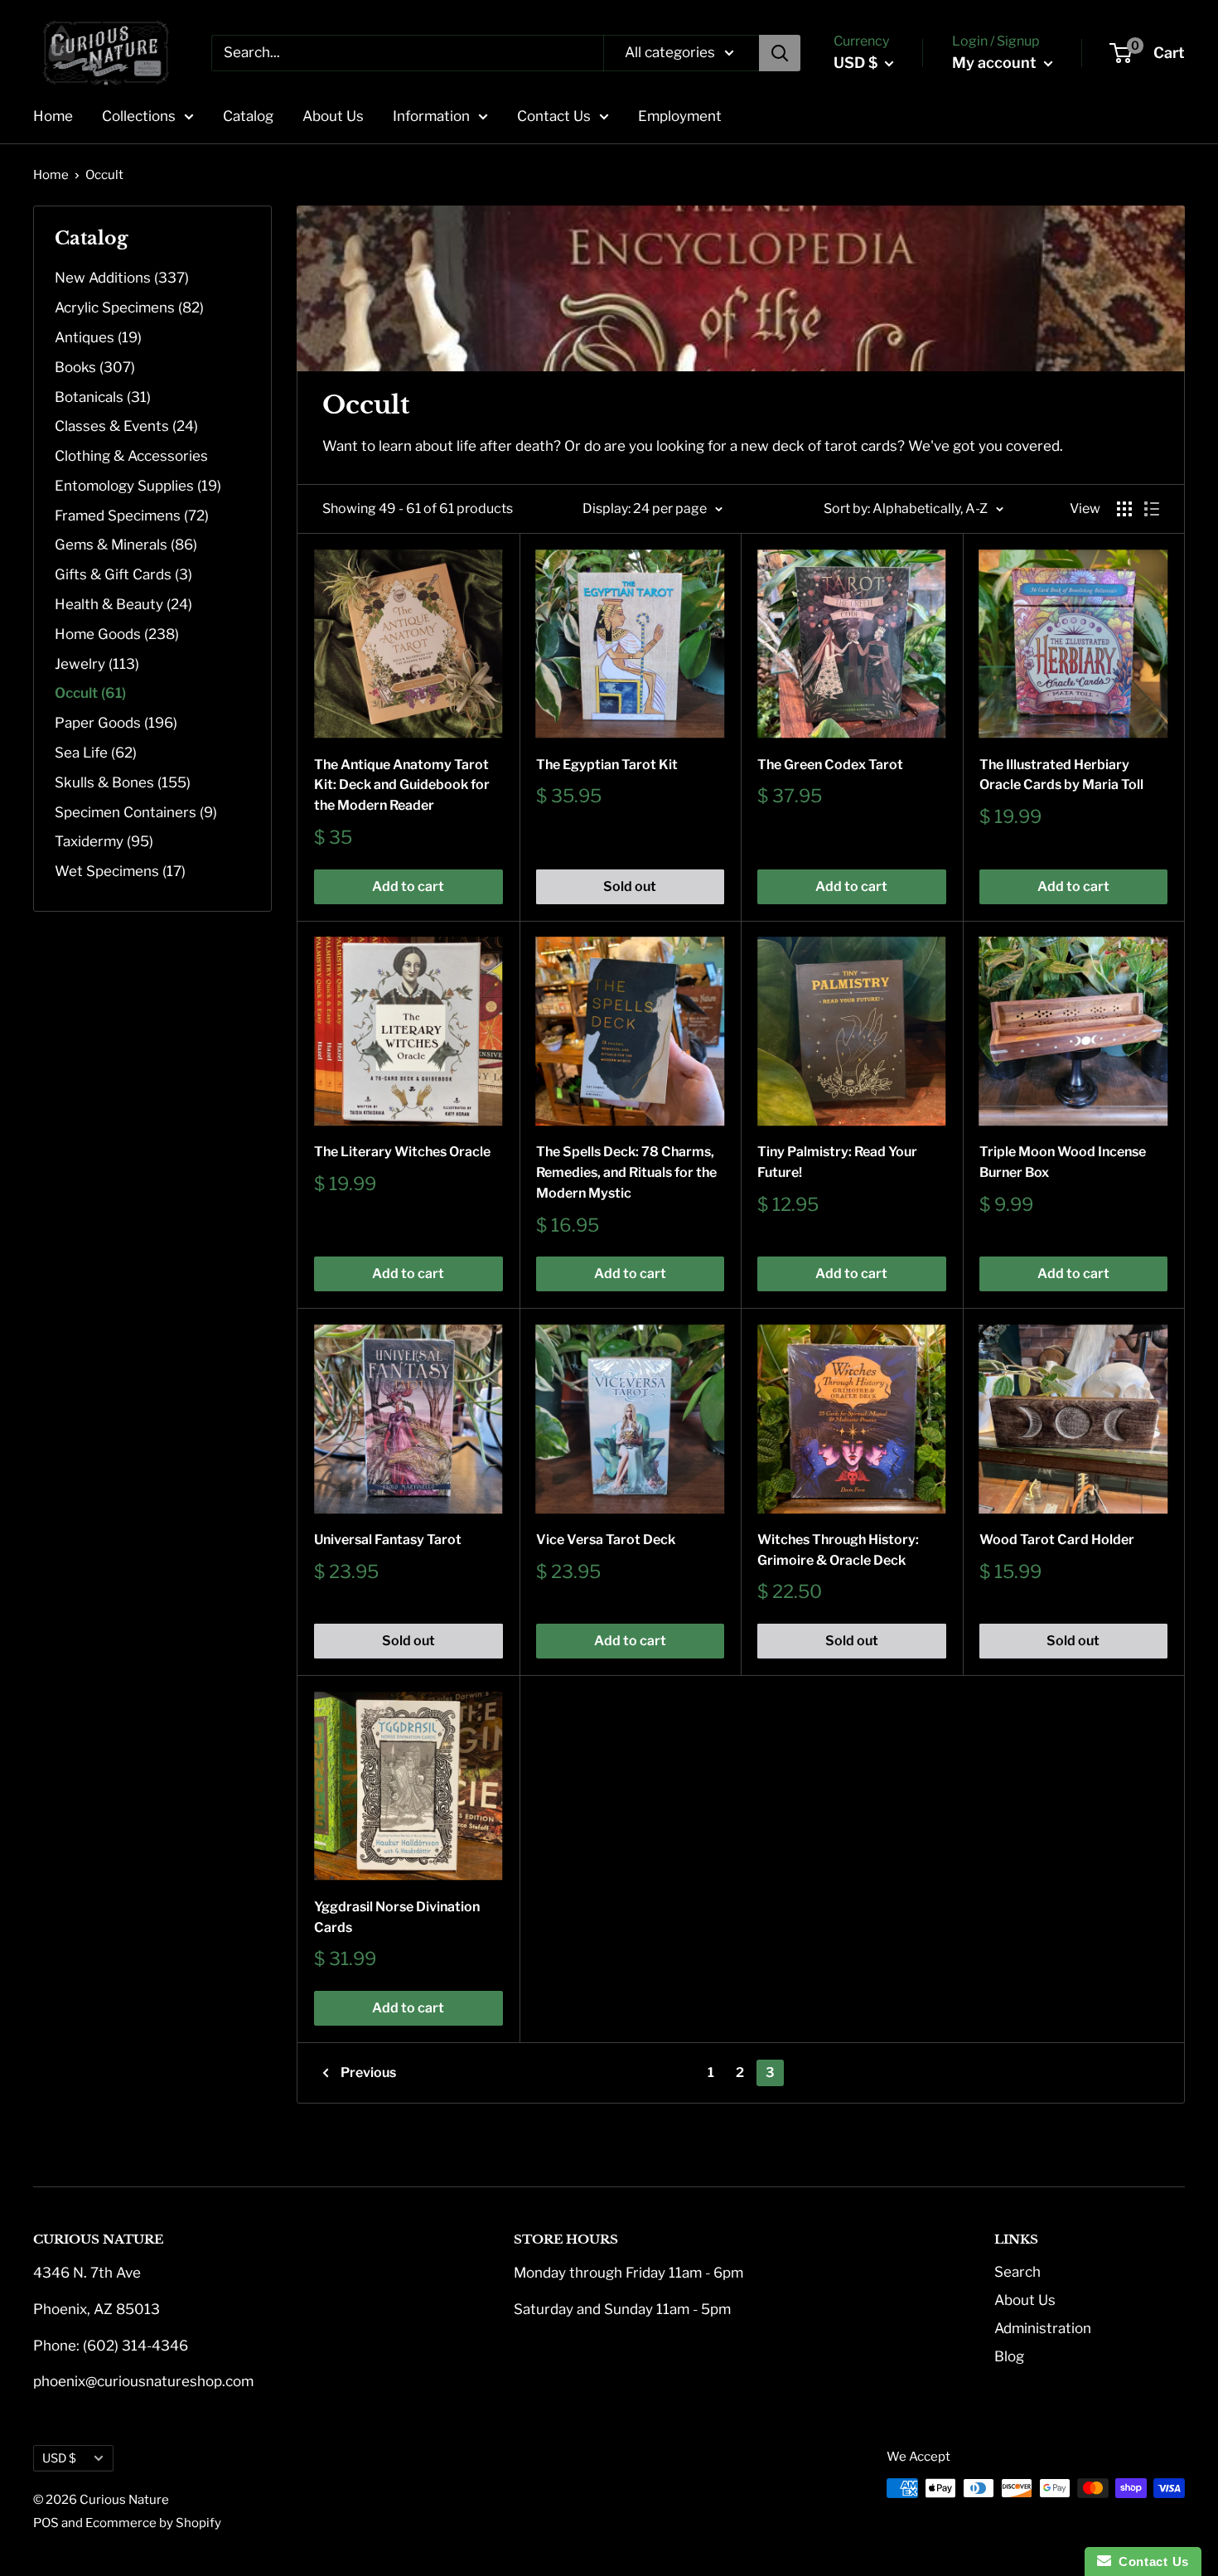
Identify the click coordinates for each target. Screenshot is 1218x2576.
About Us (333, 116)
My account (996, 63)
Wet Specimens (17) (120, 871)
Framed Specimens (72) (132, 516)
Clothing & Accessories (131, 456)
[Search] (780, 53)
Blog (1009, 2356)
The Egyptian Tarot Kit (607, 765)
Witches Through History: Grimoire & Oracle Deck (838, 1550)
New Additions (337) (122, 278)
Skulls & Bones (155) (123, 782)
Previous (368, 2072)
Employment (680, 116)
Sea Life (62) (96, 753)
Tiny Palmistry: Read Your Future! (837, 1162)
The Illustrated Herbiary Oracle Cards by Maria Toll (1061, 775)
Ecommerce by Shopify (153, 2523)
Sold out (630, 886)
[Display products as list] (1152, 509)
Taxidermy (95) (104, 841)
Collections (139, 116)
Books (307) (95, 367)
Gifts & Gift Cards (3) (123, 574)
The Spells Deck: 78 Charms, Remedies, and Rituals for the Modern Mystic (626, 1172)
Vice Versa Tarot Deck (606, 1540)
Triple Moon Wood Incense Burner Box (1063, 1162)
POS (46, 2523)
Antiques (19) (98, 337)
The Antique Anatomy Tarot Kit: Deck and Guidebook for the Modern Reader (402, 785)
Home (53, 116)
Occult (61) (90, 693)
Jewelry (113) (97, 664)
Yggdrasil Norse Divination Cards (397, 1917)
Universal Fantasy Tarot (388, 1540)
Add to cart (408, 886)
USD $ (59, 2458)
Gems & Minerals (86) (126, 545)
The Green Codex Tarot (830, 765)
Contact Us (554, 116)
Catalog (248, 116)
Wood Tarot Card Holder (1057, 1540)
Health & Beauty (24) (123, 604)
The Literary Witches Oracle (402, 1152)
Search (1017, 2272)
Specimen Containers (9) (136, 812)
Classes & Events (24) (126, 426)
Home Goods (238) (117, 634)
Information (431, 116)
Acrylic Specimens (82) (129, 307)
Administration (1043, 2328)
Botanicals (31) (103, 397)
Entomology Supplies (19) (138, 486)
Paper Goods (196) (116, 723)
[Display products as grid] (1124, 509)
